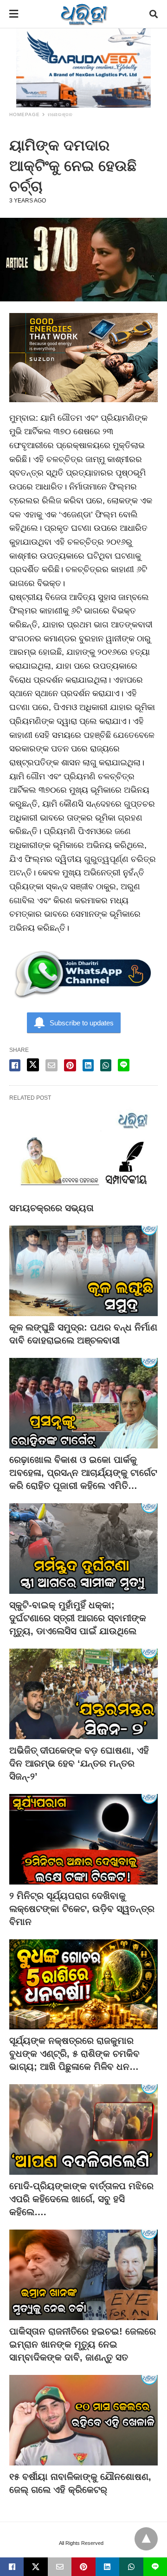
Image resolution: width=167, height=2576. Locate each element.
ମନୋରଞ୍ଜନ (60, 114)
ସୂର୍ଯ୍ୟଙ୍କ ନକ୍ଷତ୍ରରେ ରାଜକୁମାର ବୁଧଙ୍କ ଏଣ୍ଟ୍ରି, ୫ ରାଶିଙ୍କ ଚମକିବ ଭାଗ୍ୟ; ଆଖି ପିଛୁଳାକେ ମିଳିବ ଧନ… (74, 2054)
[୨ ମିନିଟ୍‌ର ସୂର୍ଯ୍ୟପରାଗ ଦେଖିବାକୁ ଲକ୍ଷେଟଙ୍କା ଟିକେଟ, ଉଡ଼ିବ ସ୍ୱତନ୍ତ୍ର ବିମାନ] (83, 1839)
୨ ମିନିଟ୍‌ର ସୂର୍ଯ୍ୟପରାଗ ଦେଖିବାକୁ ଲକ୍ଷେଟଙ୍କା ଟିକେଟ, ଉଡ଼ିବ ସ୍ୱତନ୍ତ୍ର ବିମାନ (82, 1909)
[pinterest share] (70, 1065)
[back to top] (146, 2539)
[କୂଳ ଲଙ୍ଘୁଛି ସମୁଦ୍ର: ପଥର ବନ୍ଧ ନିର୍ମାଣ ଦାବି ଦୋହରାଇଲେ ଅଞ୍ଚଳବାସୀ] (83, 1271)
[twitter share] (33, 1065)
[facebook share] (15, 1065)
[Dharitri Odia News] (84, 14)
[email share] (51, 1065)
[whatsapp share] (106, 1065)
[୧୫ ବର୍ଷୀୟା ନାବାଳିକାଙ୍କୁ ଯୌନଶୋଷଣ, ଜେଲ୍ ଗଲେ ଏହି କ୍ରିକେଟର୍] (83, 2420)
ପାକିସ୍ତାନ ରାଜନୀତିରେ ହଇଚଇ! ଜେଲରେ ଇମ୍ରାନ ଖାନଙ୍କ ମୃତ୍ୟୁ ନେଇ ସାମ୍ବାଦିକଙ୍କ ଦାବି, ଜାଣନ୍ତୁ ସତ (83, 2344)
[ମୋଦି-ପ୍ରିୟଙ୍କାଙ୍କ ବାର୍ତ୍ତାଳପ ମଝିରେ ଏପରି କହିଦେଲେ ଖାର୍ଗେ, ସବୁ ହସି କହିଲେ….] (83, 2129)
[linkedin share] (88, 1065)
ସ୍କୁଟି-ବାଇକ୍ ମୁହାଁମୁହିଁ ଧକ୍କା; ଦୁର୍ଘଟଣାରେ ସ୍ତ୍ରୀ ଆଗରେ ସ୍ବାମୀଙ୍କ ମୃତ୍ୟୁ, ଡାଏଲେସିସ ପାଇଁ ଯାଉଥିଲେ (78, 1618)
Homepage (25, 114)
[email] (60, 2567)
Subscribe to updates (82, 1023)
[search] (154, 14)
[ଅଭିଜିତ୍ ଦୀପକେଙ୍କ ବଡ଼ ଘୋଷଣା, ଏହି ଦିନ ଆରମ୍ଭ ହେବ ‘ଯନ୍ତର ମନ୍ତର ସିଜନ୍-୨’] (83, 1694)
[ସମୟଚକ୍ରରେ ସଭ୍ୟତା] (83, 1151)
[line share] (124, 1065)
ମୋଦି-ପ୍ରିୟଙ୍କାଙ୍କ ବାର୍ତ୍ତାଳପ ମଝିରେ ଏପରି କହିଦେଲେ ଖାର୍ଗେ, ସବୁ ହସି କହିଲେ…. (81, 2199)
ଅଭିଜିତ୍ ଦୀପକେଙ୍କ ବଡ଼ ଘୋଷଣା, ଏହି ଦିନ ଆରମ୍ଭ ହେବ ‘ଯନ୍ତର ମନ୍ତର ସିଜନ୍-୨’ (79, 1763)
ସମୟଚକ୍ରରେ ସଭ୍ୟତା (51, 1208)
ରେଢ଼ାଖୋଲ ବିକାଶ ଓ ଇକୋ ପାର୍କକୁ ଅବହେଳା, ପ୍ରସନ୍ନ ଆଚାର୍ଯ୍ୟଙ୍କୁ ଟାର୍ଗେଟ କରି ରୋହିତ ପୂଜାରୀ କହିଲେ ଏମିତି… (83, 1473)
